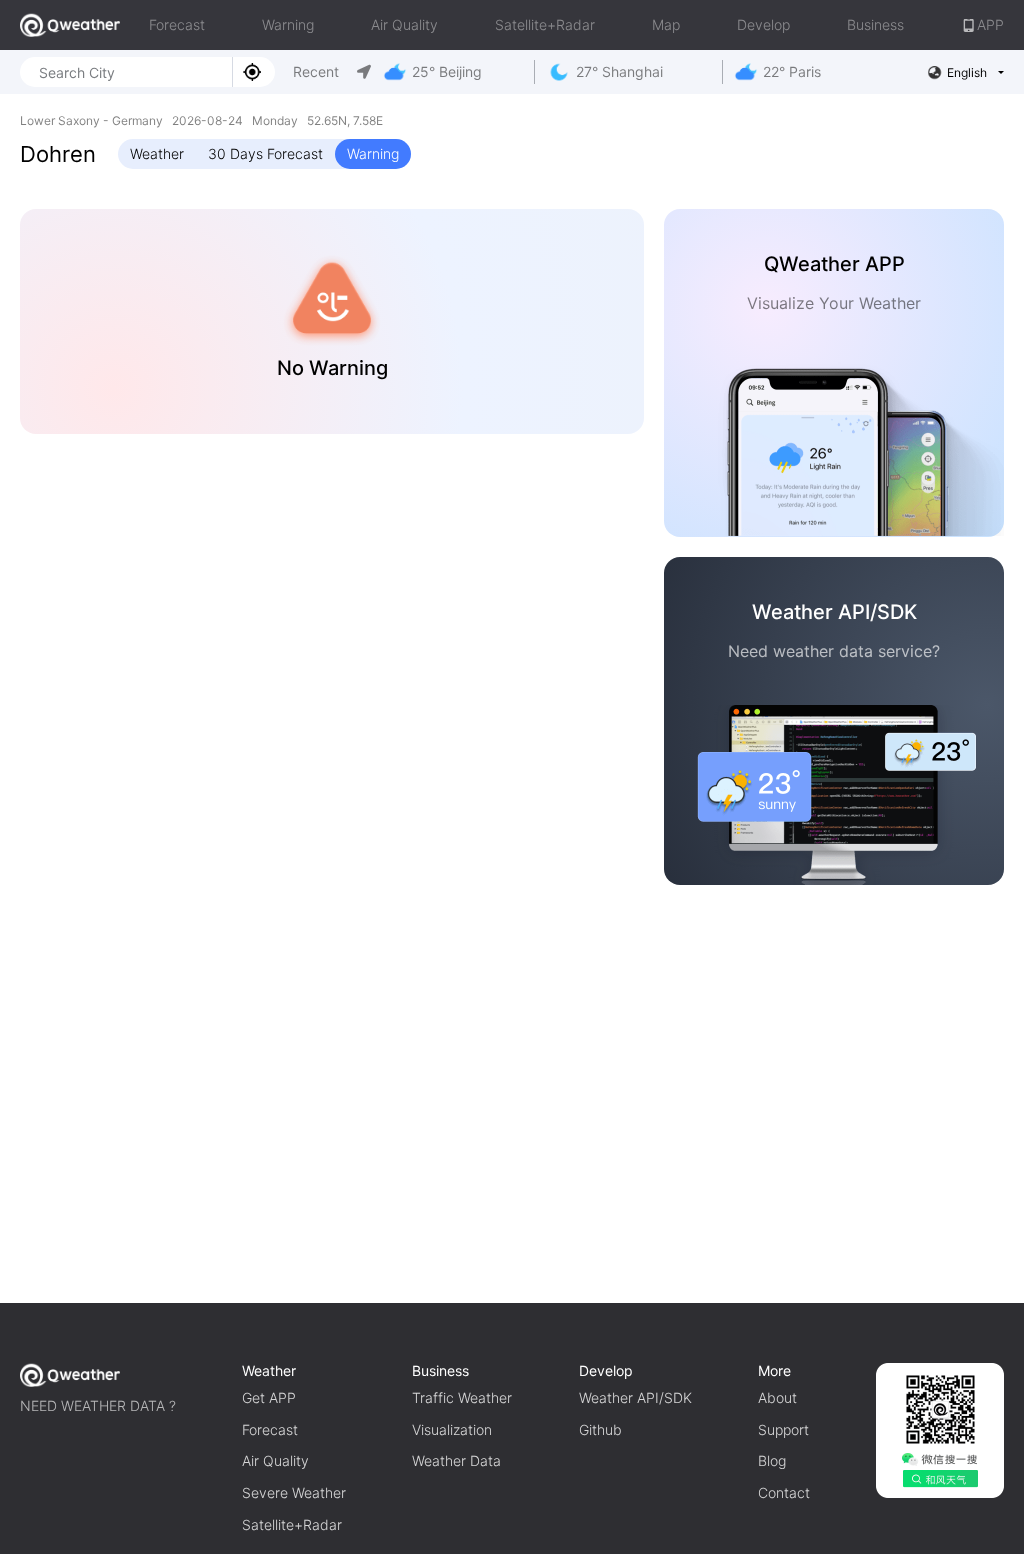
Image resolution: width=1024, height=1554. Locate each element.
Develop (763, 24)
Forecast (177, 24)
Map (666, 24)
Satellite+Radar (545, 24)
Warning (288, 24)
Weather (157, 153)
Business (875, 24)
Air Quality (404, 24)
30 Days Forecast (265, 153)
